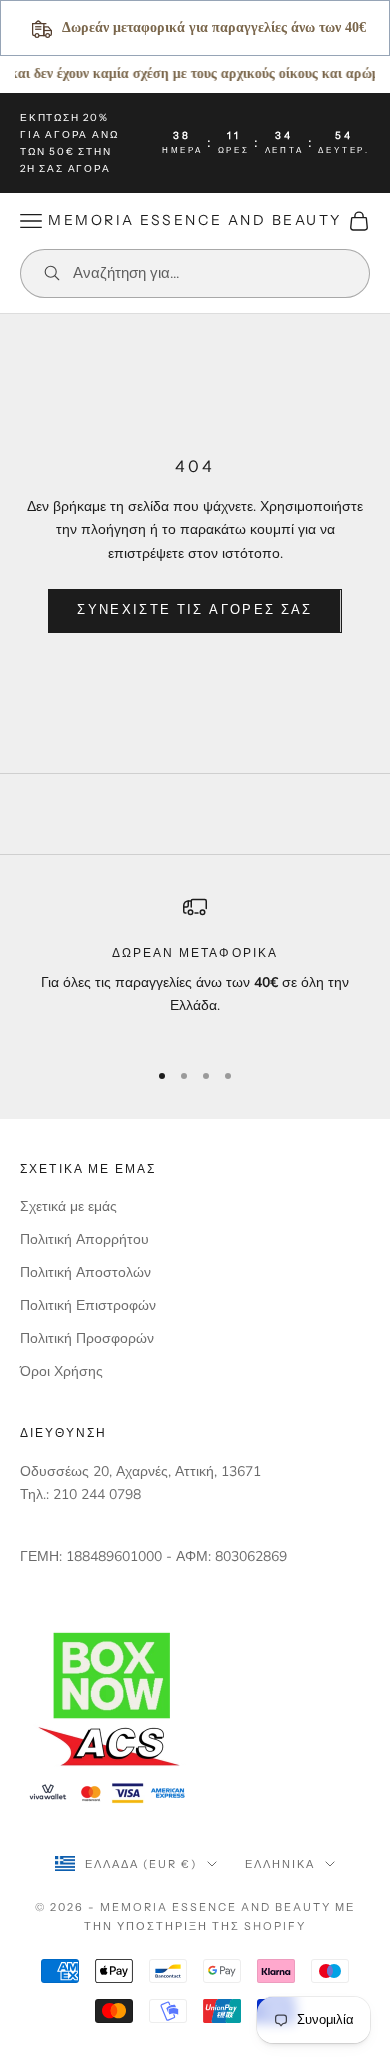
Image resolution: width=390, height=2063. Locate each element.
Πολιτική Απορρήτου (84, 1239)
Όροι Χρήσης (61, 1371)
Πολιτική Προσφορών (87, 1338)
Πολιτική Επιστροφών (88, 1305)
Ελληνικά (280, 1864)
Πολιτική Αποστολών (85, 1272)
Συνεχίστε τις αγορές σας (194, 610)
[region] (195, 968)
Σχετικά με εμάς (68, 1206)
